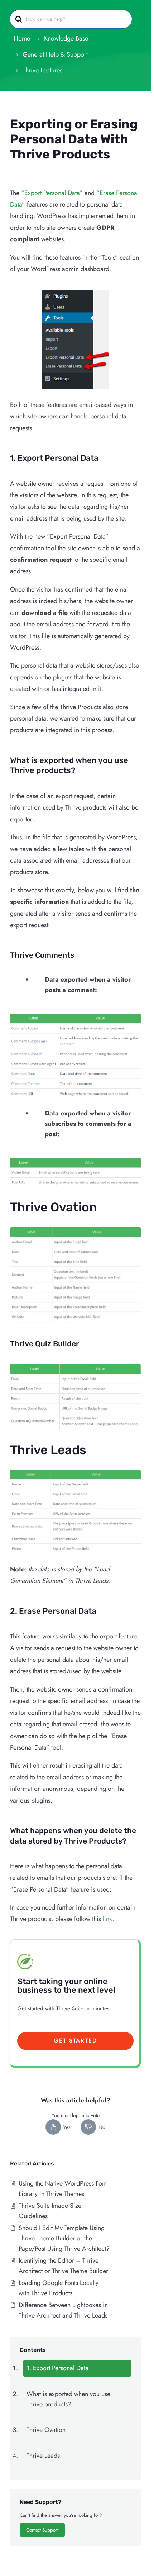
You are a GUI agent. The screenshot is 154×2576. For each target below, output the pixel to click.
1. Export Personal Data (57, 2368)
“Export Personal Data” (52, 193)
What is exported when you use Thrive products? (68, 2399)
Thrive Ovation (46, 2430)
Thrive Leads (43, 2456)
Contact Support (42, 2530)
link (108, 1919)
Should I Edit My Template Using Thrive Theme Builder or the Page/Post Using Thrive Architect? (64, 2238)
